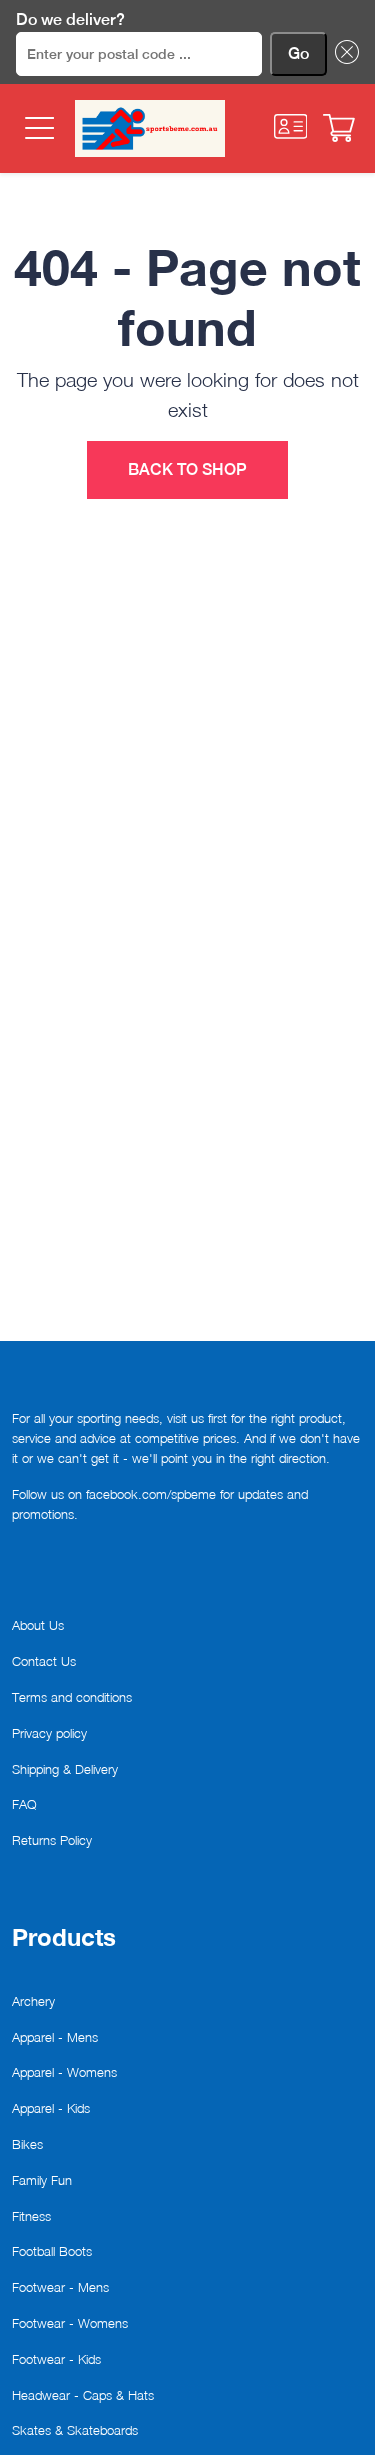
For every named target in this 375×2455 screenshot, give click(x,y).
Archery (33, 2001)
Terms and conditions (72, 1697)
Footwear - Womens (70, 2323)
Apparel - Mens (55, 2037)
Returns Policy (52, 1840)
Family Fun (42, 2180)
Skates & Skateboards (75, 2430)
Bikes (27, 2144)
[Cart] (339, 128)
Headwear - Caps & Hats (83, 2395)
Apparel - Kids (51, 2108)
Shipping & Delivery (65, 1769)
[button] (343, 54)
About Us (38, 1625)
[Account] (291, 126)
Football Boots (52, 2251)
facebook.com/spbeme (151, 1494)
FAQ (24, 1804)
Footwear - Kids (56, 2359)
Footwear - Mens (60, 2287)
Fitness (31, 2216)
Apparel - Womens (64, 2072)
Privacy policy (49, 1733)
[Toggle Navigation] (37, 128)
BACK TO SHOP (187, 469)
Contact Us (44, 1661)
